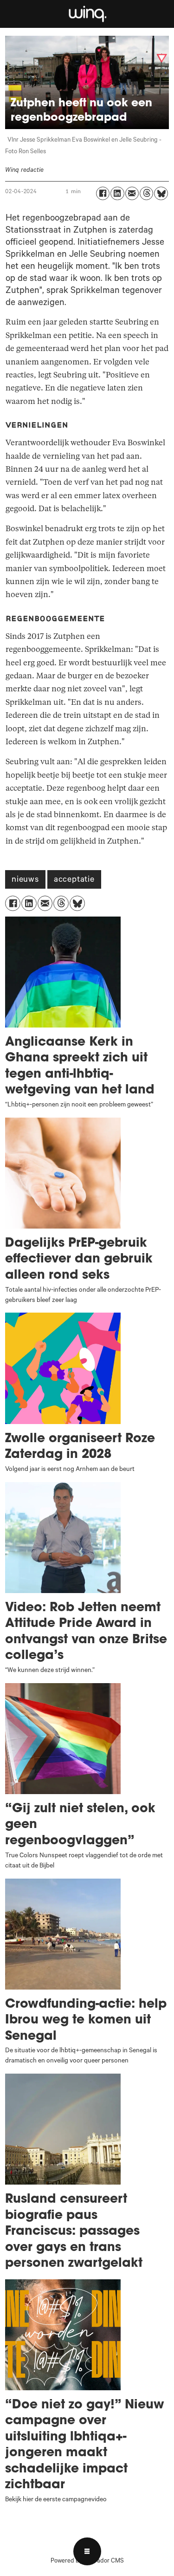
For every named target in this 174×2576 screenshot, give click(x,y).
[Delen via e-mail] (132, 193)
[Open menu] (87, 2551)
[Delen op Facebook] (103, 193)
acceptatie (74, 880)
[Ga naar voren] (87, 14)
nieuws (25, 880)
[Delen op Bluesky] (161, 193)
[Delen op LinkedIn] (117, 193)
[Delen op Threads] (146, 193)
